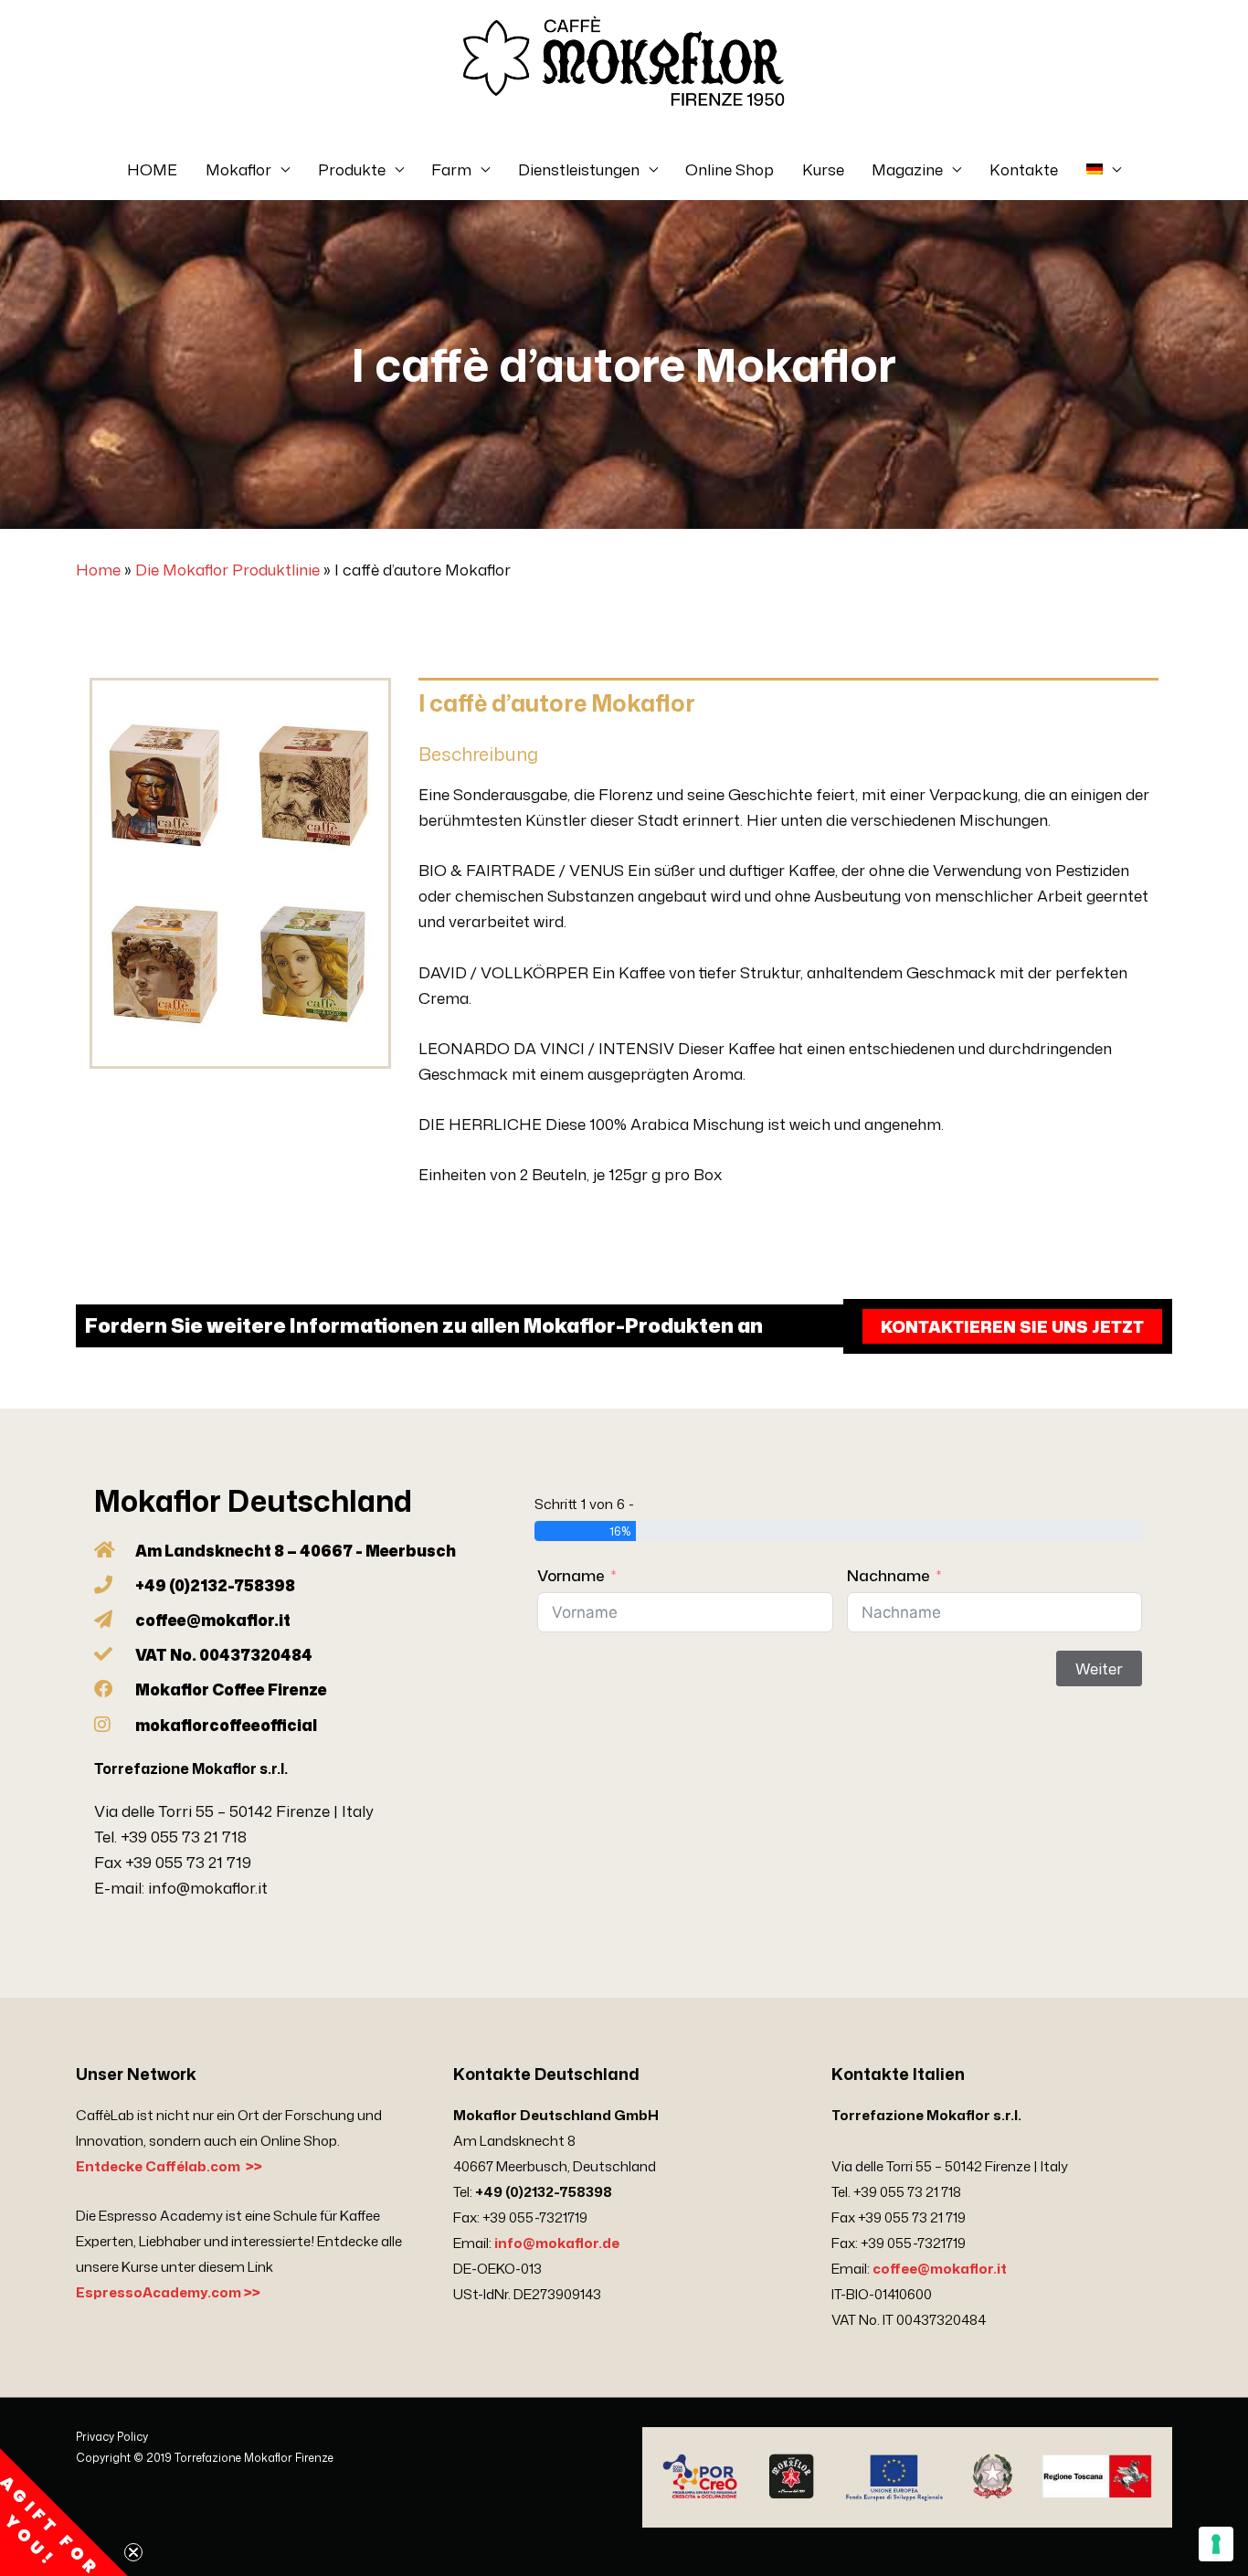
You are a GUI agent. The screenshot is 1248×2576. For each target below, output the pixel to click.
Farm (451, 169)
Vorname (571, 1575)
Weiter (1099, 1668)
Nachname (888, 1575)
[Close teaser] (133, 2552)
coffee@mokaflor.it (940, 2269)
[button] (64, 2512)
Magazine (907, 169)
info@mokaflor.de (557, 2243)
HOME (152, 169)
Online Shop (730, 169)
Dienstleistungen (579, 169)
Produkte (352, 169)
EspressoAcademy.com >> (168, 2292)
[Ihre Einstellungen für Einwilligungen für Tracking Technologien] (1216, 2544)
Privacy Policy (112, 2437)
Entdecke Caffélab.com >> (169, 2166)
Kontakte (1024, 169)
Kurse (823, 169)
